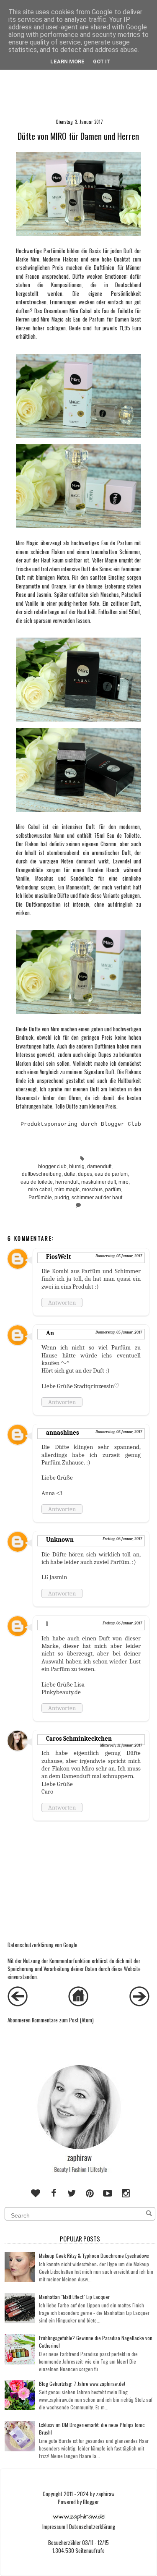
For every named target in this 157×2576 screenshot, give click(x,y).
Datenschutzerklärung (92, 2527)
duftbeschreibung (42, 1174)
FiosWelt (58, 1257)
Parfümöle (40, 1198)
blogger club (52, 1166)
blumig (77, 1166)
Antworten (62, 1302)
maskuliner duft (99, 1182)
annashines (63, 1433)
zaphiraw (105, 2494)
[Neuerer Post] (18, 2004)
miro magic (67, 1190)
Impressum (54, 2527)
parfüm (113, 1190)
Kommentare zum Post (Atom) (63, 2020)
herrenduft (67, 1182)
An (50, 1333)
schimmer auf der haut (97, 1198)
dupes (85, 1174)
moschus (92, 1190)
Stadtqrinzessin (94, 1386)
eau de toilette (37, 1182)
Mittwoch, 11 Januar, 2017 (121, 1745)
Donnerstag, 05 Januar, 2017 (119, 1256)
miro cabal (40, 1190)
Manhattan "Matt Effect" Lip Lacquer (74, 2297)
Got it (102, 61)
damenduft (99, 1166)
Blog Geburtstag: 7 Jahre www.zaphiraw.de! (82, 2384)
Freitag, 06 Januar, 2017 (122, 1539)
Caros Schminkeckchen (79, 1739)
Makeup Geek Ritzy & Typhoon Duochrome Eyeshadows (94, 2256)
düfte (70, 1174)
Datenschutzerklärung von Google (42, 1945)
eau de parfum (111, 1174)
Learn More (67, 61)
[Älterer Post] (139, 2004)
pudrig (62, 1198)
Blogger (91, 2502)
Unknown (60, 1540)
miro (124, 1182)
